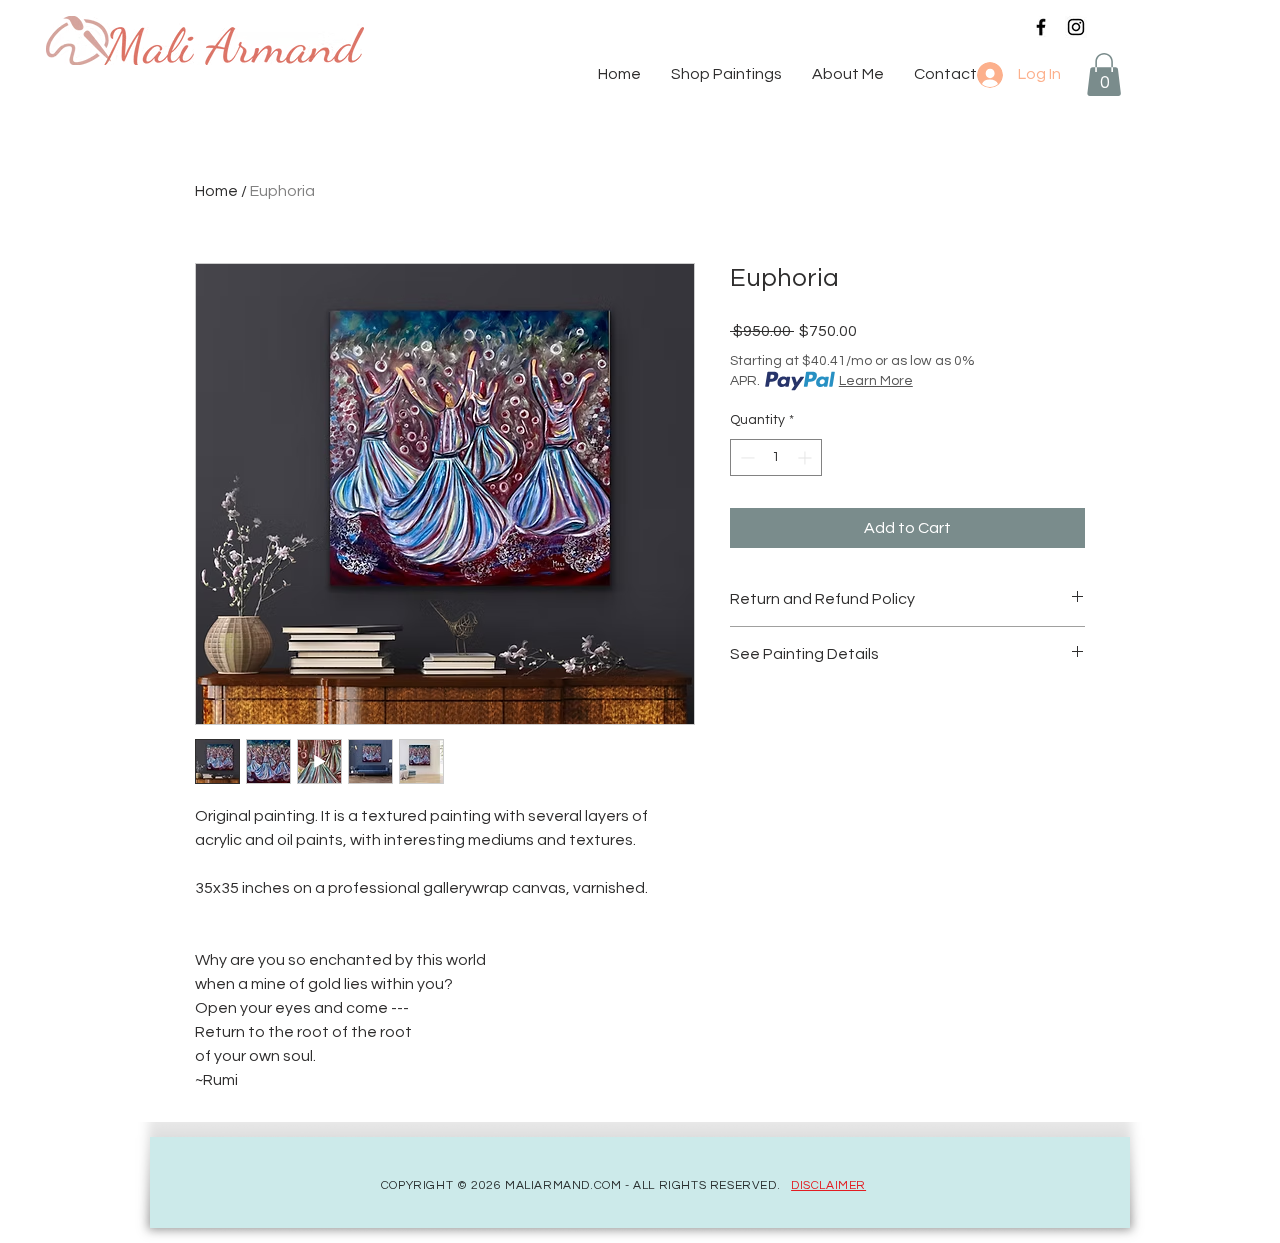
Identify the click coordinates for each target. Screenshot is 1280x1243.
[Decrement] (745, 457)
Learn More (876, 381)
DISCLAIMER (828, 1185)
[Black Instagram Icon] (1076, 27)
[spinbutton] (776, 457)
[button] (726, 74)
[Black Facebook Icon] (1041, 27)
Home (216, 191)
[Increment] (806, 457)
